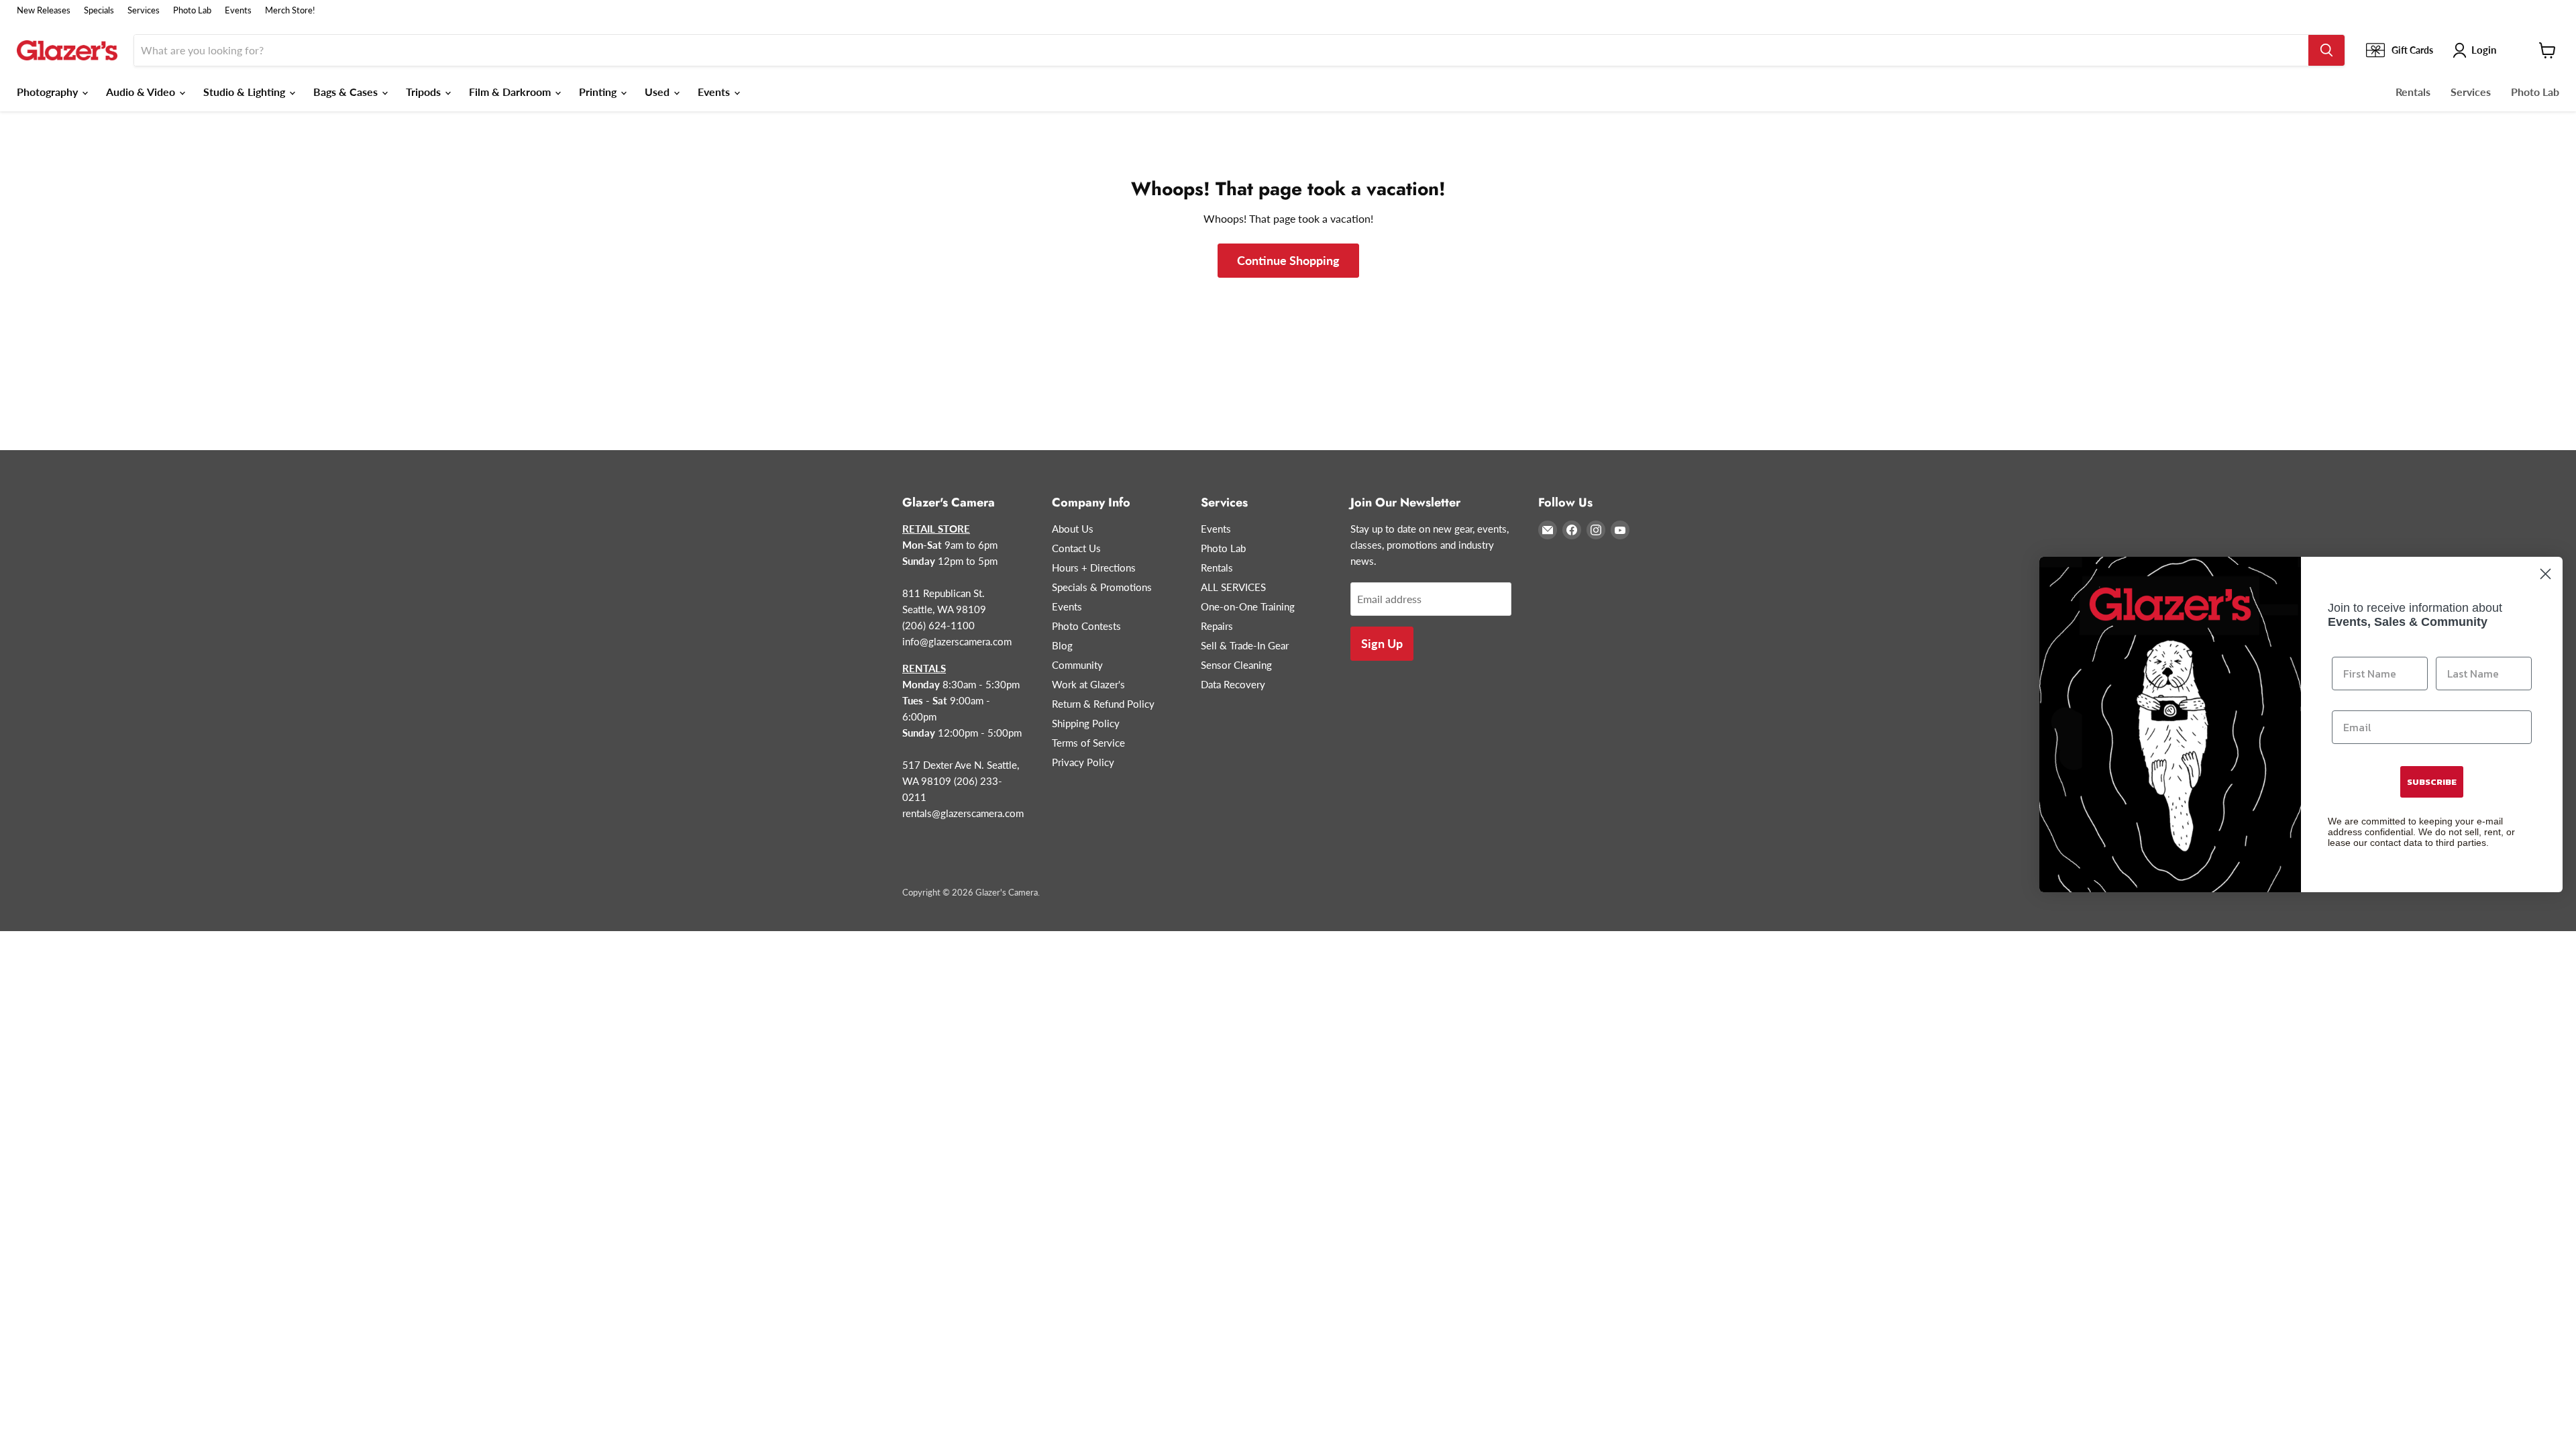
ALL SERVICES (1233, 587)
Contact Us (1076, 548)
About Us (1073, 529)
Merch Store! (290, 10)
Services (144, 10)
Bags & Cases (347, 92)
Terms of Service (1088, 743)
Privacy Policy (1083, 762)
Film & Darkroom (511, 92)
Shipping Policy (1086, 723)
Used (658, 92)
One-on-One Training (1248, 606)
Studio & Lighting (246, 92)
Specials (99, 10)
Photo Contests (1086, 626)
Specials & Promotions (1102, 587)
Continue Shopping (1288, 260)
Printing (599, 92)
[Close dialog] (2545, 574)
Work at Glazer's (1088, 684)
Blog (1062, 645)
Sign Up (1382, 643)
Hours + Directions (1094, 568)
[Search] (2326, 50)
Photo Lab (192, 10)
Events (238, 10)
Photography (49, 92)
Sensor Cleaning (1236, 665)
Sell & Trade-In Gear (1245, 645)
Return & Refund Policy (1103, 704)
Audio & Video (142, 92)
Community (1077, 665)
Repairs (1217, 626)
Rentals (2413, 92)
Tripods (425, 92)
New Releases (44, 10)
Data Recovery (1233, 684)
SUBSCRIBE (2432, 782)
